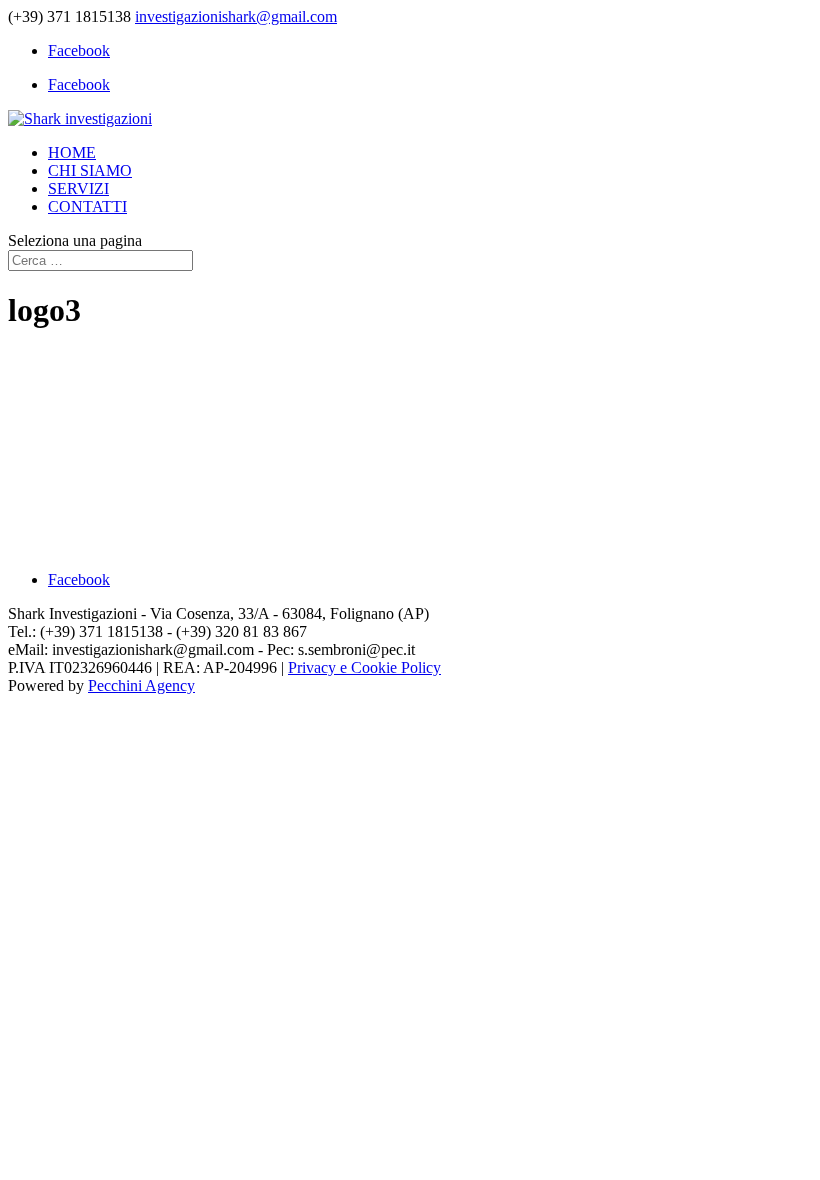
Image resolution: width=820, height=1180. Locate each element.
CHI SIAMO (90, 170)
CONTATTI (87, 206)
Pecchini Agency (141, 685)
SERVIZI (78, 188)
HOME (72, 152)
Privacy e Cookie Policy (364, 667)
